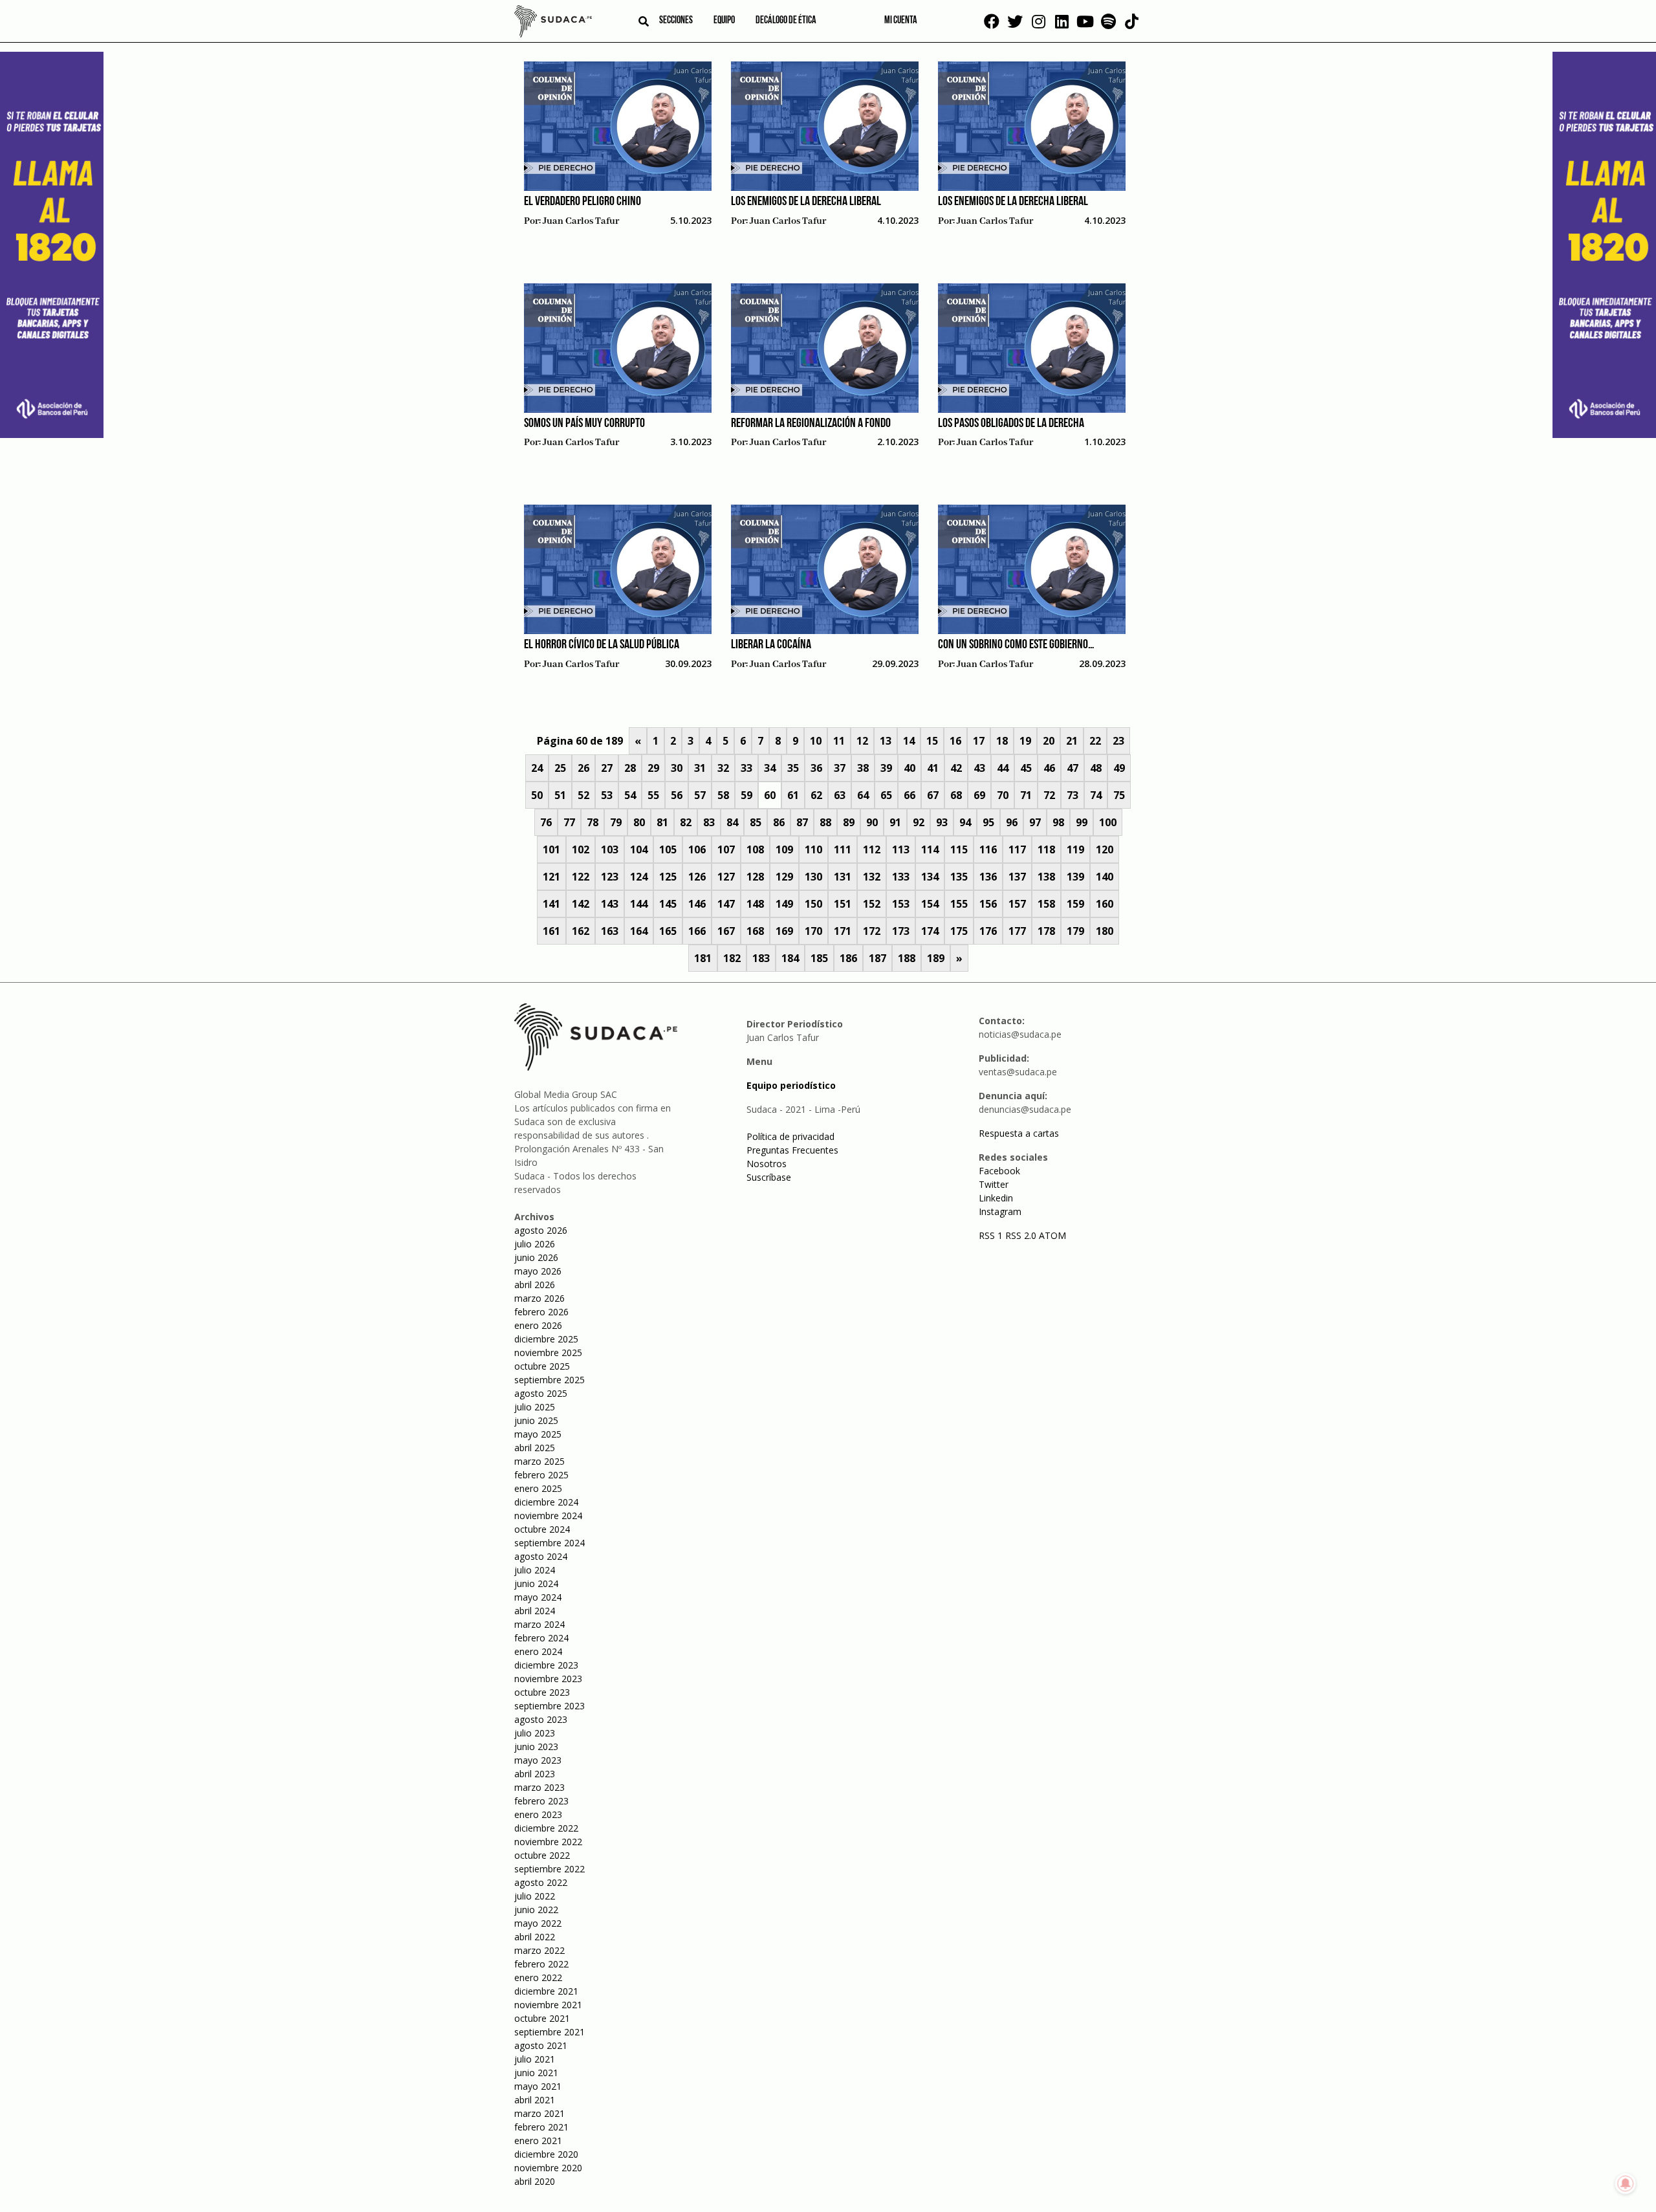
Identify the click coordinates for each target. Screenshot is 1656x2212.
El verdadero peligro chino (583, 202)
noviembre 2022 (548, 1842)
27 (607, 768)
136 (988, 877)
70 (1003, 795)
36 (816, 768)
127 (726, 877)
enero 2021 (538, 2141)
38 (863, 768)
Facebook (999, 1171)
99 (1082, 822)
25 (560, 768)
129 (784, 877)
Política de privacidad (790, 1136)
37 (840, 768)
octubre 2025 (542, 1366)
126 (697, 877)
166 (697, 931)
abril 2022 (535, 1937)
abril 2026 (535, 1285)
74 (1096, 795)
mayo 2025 (538, 1434)
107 (726, 849)
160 (1105, 904)
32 (723, 768)
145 (668, 904)
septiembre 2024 (550, 1543)
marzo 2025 (539, 1461)
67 (933, 795)
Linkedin (996, 1198)
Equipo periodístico (791, 1085)
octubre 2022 (542, 1855)
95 (988, 822)
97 (1035, 822)
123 (610, 877)
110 (813, 849)
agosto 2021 (541, 2045)
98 (1058, 822)
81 (662, 822)
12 (862, 741)
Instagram (1000, 1211)
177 (1017, 931)
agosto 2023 (541, 1719)
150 (813, 904)
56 (677, 795)
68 (956, 795)
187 (877, 958)
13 (886, 741)
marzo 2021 (539, 2113)
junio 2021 (536, 2073)
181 (703, 958)
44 (1003, 768)
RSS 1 (992, 1235)
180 (1105, 931)
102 (581, 849)
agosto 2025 (541, 1393)
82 (686, 822)
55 (653, 795)
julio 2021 (535, 2059)
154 (930, 904)
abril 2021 (535, 2100)
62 (816, 795)
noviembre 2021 (548, 2005)
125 (668, 877)
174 (930, 931)
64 (863, 795)
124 (639, 877)
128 (755, 877)
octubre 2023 (542, 1692)
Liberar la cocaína (771, 645)
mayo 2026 (538, 1271)
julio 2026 (535, 1244)
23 (1118, 741)
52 (583, 795)
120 (1105, 849)
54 (630, 795)
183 (761, 958)
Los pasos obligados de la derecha (1011, 424)
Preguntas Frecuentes (792, 1150)
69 (979, 795)
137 (1017, 877)
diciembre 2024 (546, 1502)
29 (653, 768)
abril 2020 (535, 2181)
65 (886, 795)
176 (988, 931)
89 (849, 822)
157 (1017, 904)
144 (639, 904)
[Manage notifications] (1626, 2184)
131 (843, 877)
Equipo (724, 21)
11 (839, 741)
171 (843, 931)
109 (784, 849)
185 (819, 958)
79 (616, 822)
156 (988, 904)
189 (936, 958)
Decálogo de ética (786, 21)
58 (723, 795)
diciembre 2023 (546, 1665)
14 (909, 741)
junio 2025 (536, 1420)
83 (709, 822)
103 (610, 849)
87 (802, 822)
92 (919, 822)
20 (1049, 741)
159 (1075, 904)
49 (1119, 768)
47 (1073, 768)
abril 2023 (535, 1774)
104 (639, 849)
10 (816, 741)
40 (910, 768)
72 (1049, 795)
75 (1119, 795)
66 (910, 795)
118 (1046, 849)
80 (639, 822)
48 (1096, 768)
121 (551, 877)
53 (607, 795)
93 (942, 822)
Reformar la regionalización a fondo (811, 424)
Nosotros (767, 1164)
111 (843, 849)
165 (668, 931)
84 (732, 822)
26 (583, 768)
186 (848, 958)
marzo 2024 (539, 1624)
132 (872, 877)
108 (755, 849)
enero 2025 (538, 1488)
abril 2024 (535, 1611)
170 (813, 931)
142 (581, 904)
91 (895, 822)
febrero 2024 (541, 1638)
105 (668, 849)
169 (784, 931)
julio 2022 (535, 1896)
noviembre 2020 (548, 2168)
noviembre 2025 (548, 1352)
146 (697, 904)
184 (790, 958)
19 (1025, 741)
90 (872, 822)
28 (630, 768)
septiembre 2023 (550, 1706)
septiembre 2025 (550, 1380)
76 (546, 822)
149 (784, 904)
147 (726, 904)
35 (793, 768)
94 (965, 822)
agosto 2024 (541, 1556)
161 (551, 931)
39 (886, 768)
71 (1026, 795)
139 (1075, 877)
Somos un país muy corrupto (584, 424)
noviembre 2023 (548, 1679)
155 (959, 904)
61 (793, 795)
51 (560, 795)
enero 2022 (538, 1977)
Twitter (994, 1184)
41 (933, 768)
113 (901, 849)
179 (1075, 931)
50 (537, 795)
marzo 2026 (539, 1298)
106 (697, 849)
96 (1012, 822)
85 (756, 822)
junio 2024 (536, 1583)
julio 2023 (535, 1733)
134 (930, 877)
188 (907, 958)
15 (932, 741)
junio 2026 (536, 1257)
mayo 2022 (538, 1923)
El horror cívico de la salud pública (602, 645)
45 (1026, 768)
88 (825, 822)
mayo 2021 (538, 2086)
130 (813, 877)
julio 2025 (535, 1407)
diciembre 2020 (546, 2154)
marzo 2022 (539, 1950)
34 (770, 768)
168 (755, 931)
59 (746, 795)
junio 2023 (536, 1747)
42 (956, 768)
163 (610, 931)
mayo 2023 (538, 1760)
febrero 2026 (541, 1312)
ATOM (1052, 1235)
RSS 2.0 (1021, 1235)
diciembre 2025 (546, 1339)
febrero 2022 (541, 1964)
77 (569, 822)
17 (979, 741)
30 (677, 768)
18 (1002, 741)
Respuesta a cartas (1019, 1133)
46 (1049, 768)
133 (901, 877)
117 (1017, 849)
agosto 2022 (541, 1882)
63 (840, 795)
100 (1108, 822)
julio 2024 (535, 1570)
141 (551, 904)
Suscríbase (769, 1177)
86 (779, 822)
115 (959, 849)
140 (1105, 877)
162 (581, 931)
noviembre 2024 (548, 1516)
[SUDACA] (553, 23)
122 (581, 877)
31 (700, 768)
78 (593, 822)
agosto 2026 (541, 1230)
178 (1046, 931)
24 (537, 768)
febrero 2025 (541, 1475)
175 (959, 931)
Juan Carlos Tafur (581, 221)
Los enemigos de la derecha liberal (806, 202)
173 (901, 931)
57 (700, 795)
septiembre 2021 (550, 2032)
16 (955, 741)
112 (872, 849)
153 (901, 904)
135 (959, 877)
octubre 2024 (542, 1529)
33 (746, 768)
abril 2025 (535, 1448)
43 (979, 768)
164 (639, 931)
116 (988, 849)
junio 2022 (536, 1910)
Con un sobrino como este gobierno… (1016, 645)
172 (872, 931)
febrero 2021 (541, 2127)
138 (1046, 877)
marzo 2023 (539, 1787)
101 (551, 849)
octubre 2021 (542, 2018)
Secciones (676, 21)
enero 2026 (538, 1325)
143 (610, 904)
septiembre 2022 (550, 1869)
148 (755, 904)
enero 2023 (538, 1814)
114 (930, 849)
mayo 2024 (538, 1597)
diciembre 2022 (546, 1828)
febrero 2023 (541, 1801)
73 (1073, 795)
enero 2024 (538, 1651)
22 (1095, 741)
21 (1072, 741)
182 (732, 958)
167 (726, 931)
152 (872, 904)
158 (1046, 904)
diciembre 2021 (546, 1991)
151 (843, 904)
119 (1075, 849)
